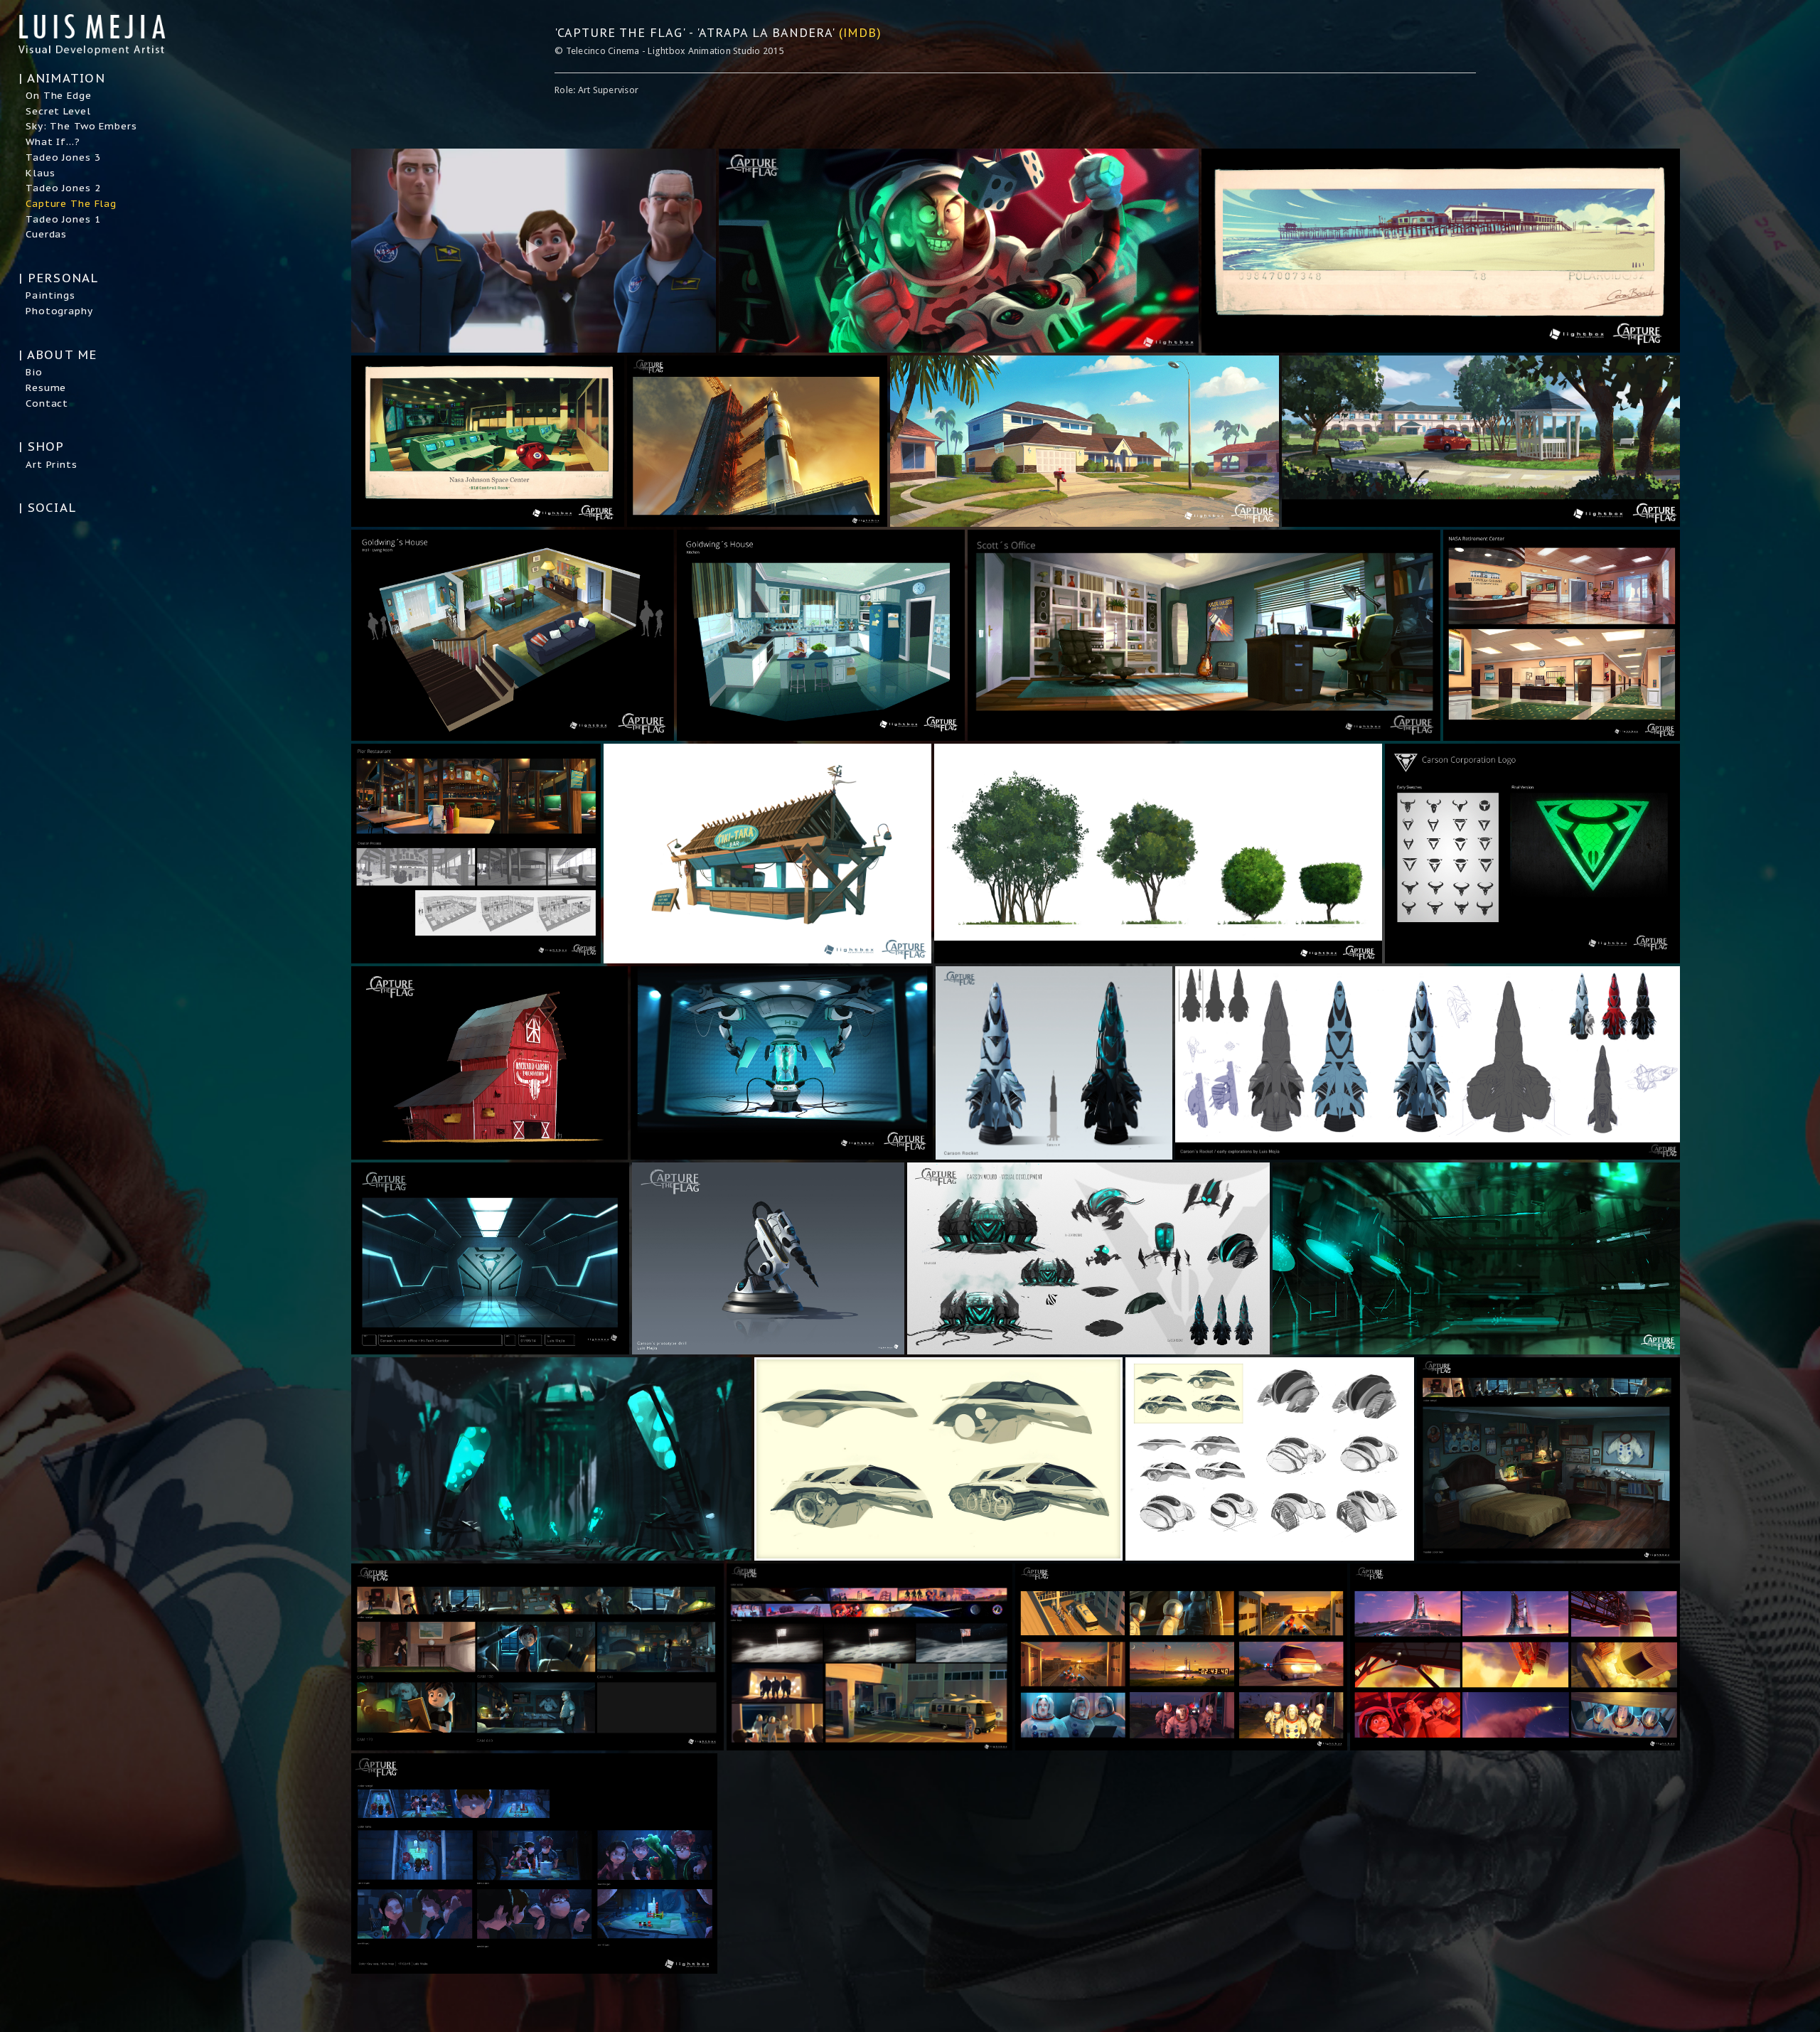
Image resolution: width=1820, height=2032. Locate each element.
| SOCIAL (47, 508)
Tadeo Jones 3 (63, 157)
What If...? (53, 141)
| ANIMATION (62, 78)
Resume (46, 387)
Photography (59, 311)
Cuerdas (46, 234)
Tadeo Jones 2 (63, 188)
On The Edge (59, 95)
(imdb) (860, 32)
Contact (47, 403)
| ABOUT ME (58, 355)
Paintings (50, 295)
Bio (34, 372)
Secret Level (58, 111)
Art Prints (52, 464)
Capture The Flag (71, 203)
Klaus (40, 173)
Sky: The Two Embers (81, 126)
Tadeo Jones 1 (63, 219)
